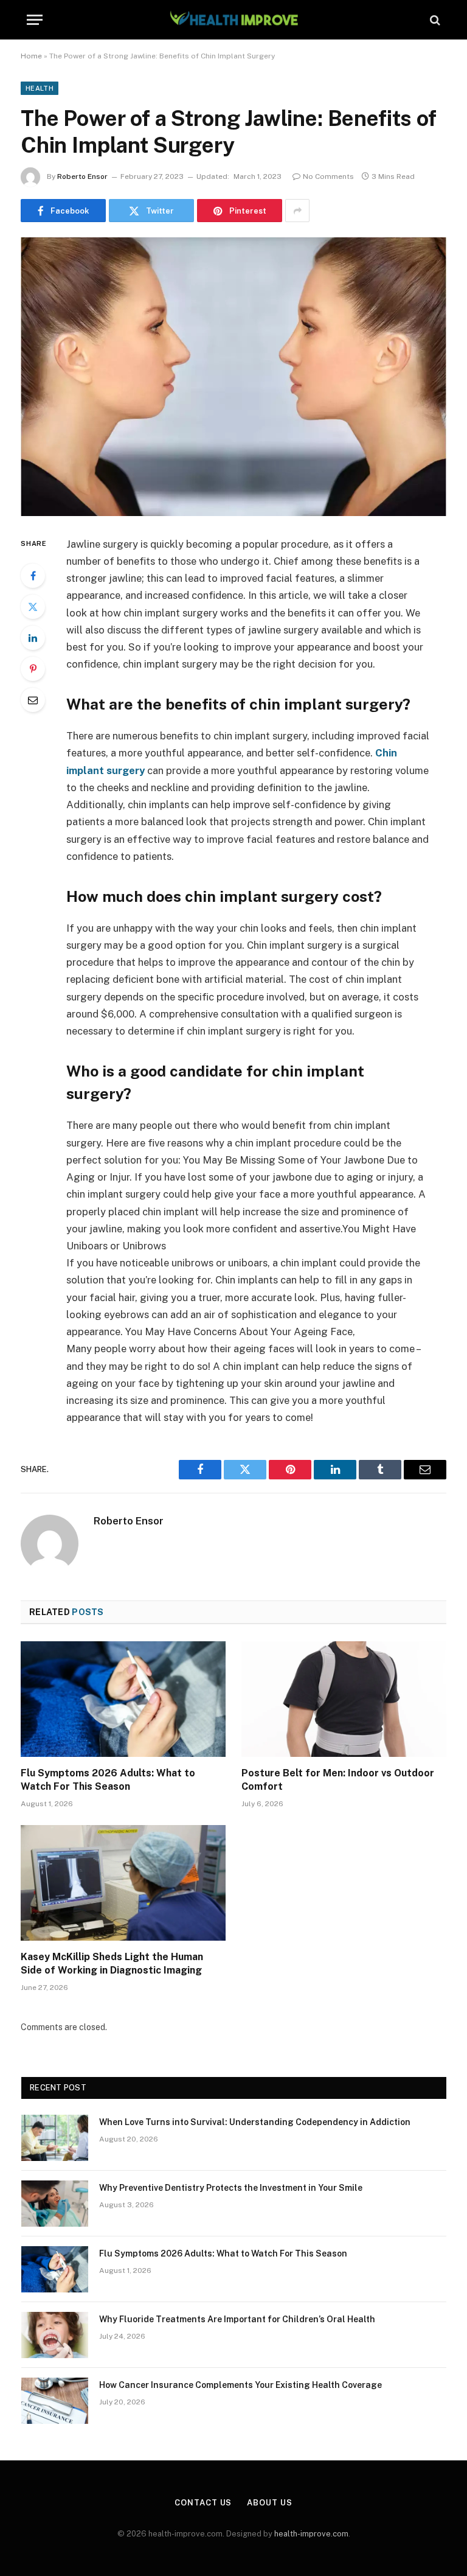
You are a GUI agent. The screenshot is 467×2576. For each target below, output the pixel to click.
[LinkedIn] (33, 638)
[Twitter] (33, 607)
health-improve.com (311, 2534)
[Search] (434, 20)
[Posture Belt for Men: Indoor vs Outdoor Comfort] (344, 1699)
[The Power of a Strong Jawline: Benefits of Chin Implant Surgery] (233, 376)
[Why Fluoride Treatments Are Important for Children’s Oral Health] (55, 2335)
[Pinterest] (33, 669)
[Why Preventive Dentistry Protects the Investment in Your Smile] (55, 2204)
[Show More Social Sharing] (297, 211)
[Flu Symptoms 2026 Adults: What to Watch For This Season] (123, 1699)
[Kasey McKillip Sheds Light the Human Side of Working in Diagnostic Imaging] (123, 1883)
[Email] (33, 700)
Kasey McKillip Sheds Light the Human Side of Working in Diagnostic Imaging (112, 1963)
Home (31, 56)
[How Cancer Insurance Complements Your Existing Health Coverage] (55, 2401)
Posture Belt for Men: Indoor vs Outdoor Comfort (338, 1780)
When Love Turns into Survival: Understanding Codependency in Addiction (255, 2122)
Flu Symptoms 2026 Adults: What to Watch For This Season (108, 1780)
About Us (269, 2503)
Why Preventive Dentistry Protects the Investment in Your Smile (231, 2188)
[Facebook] (33, 576)
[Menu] (35, 20)
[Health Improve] (233, 20)
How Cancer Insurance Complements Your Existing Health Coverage (240, 2385)
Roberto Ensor (82, 176)
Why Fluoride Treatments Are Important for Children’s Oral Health (237, 2319)
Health (40, 88)
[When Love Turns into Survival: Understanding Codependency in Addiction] (55, 2138)
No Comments (328, 176)
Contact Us (203, 2503)
